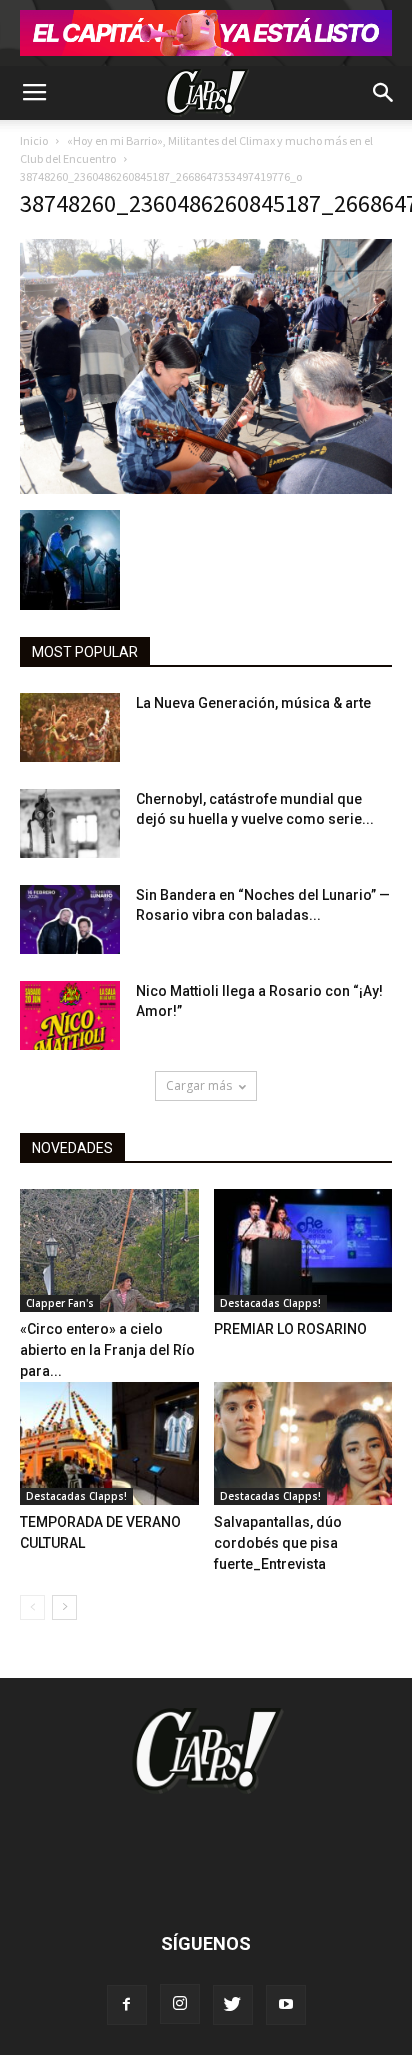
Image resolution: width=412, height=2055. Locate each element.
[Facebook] (127, 2005)
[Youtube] (286, 2005)
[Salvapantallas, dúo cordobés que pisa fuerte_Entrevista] (303, 1443)
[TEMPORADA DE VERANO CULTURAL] (109, 1443)
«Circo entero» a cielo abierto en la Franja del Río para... (107, 1350)
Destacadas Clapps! (270, 1303)
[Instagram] (180, 2004)
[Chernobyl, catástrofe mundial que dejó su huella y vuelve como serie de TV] (70, 823)
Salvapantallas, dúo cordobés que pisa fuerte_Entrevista (278, 1543)
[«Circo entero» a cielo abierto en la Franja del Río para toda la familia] (109, 1250)
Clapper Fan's (60, 1303)
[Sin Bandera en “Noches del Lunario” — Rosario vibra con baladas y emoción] (70, 919)
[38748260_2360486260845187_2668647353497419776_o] (206, 489)
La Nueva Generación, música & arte (253, 703)
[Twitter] (233, 2005)
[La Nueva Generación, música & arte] (70, 727)
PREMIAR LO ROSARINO (290, 1329)
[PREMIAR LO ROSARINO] (303, 1250)
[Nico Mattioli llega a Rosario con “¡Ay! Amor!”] (70, 1015)
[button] (384, 93)
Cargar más (199, 1085)
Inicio (34, 140)
